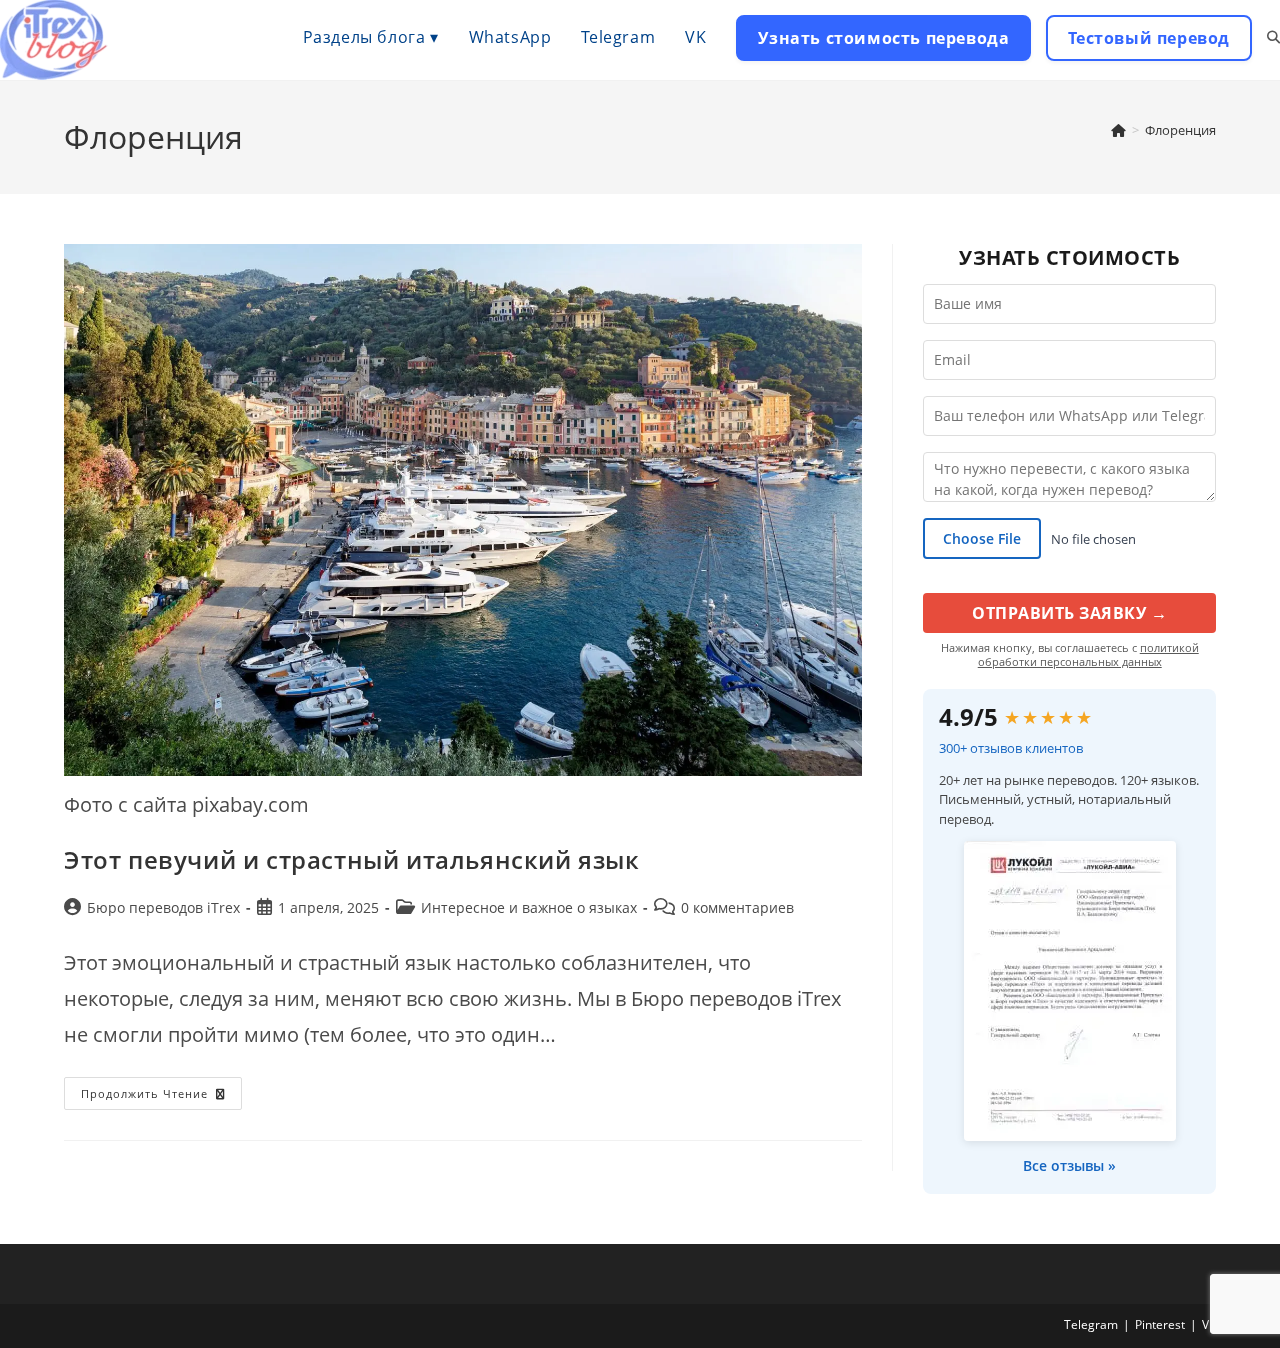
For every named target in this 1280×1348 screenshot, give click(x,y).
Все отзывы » (1069, 1165)
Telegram (1091, 1324)
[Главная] (1118, 130)
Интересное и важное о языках (529, 907)
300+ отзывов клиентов (1011, 748)
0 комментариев (737, 907)
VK (1209, 1324)
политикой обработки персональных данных (1088, 654)
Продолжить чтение (161, 1097)
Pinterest (1160, 1324)
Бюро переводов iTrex (163, 907)
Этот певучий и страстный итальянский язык (352, 859)
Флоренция (1180, 130)
